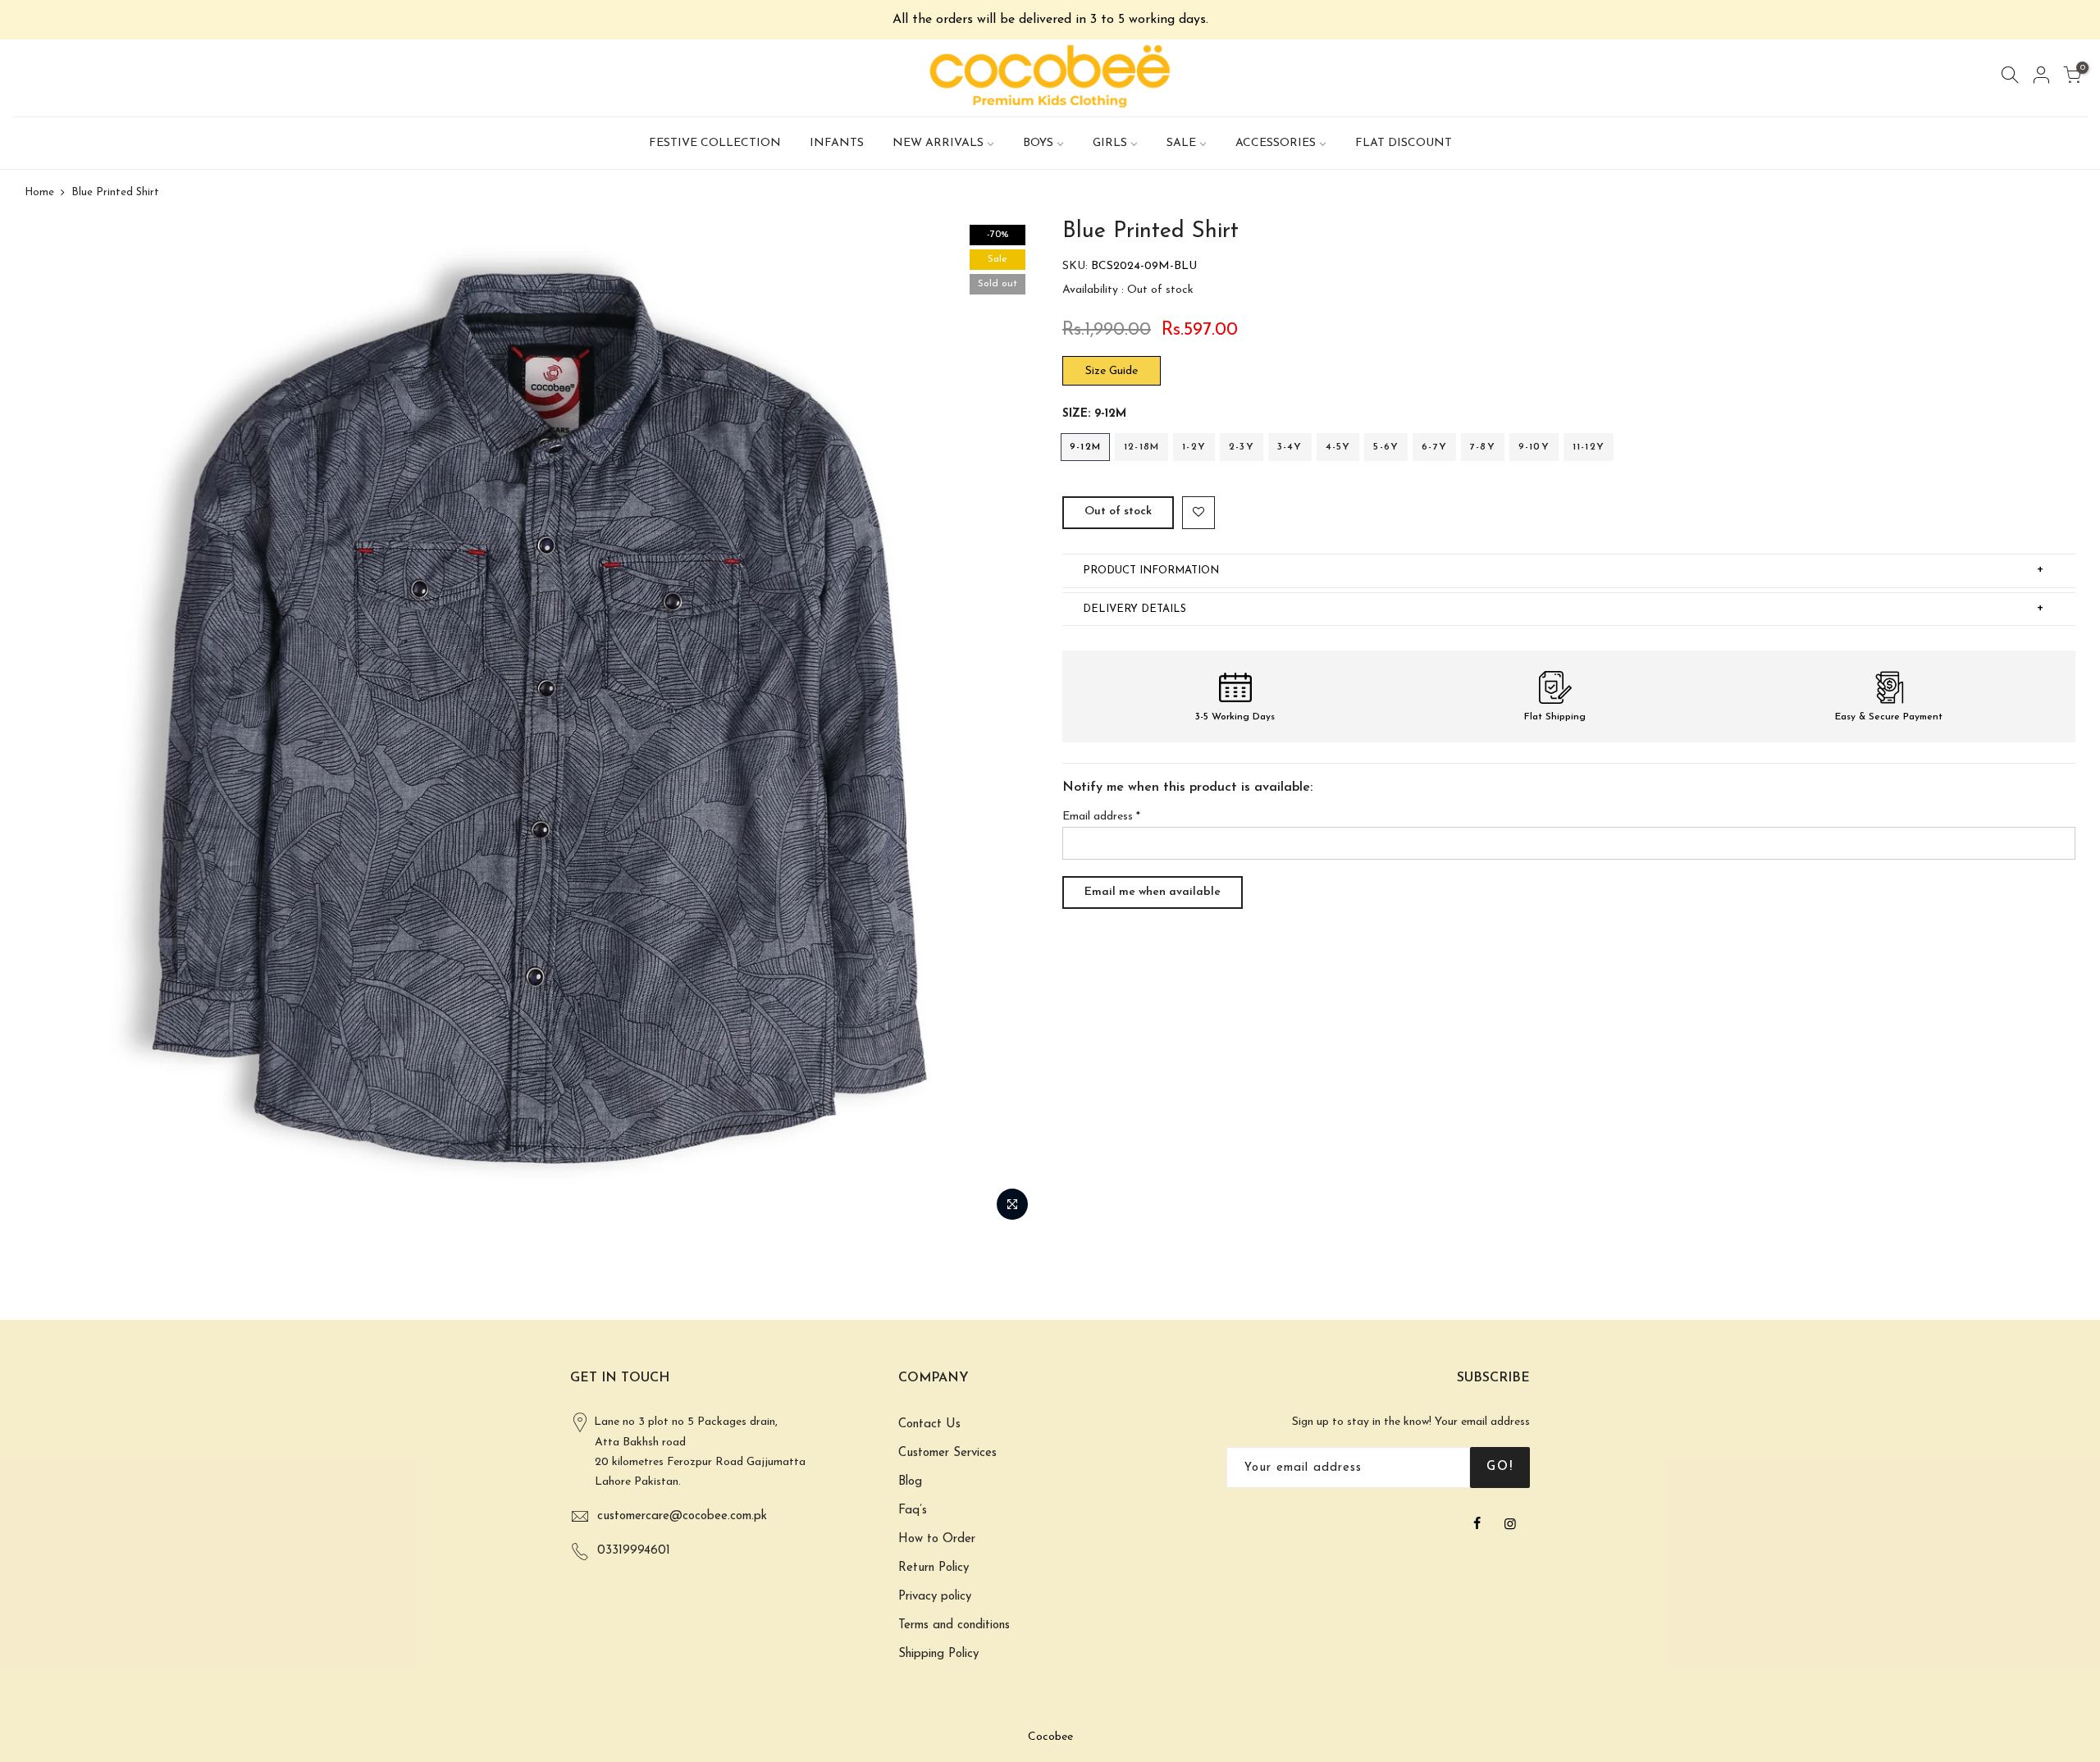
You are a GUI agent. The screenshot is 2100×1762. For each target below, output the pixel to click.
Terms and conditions (954, 1625)
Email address (1101, 817)
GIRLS (1110, 143)
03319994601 (634, 1551)
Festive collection (715, 143)
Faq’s (913, 1511)
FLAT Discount (1404, 143)
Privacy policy (935, 1597)
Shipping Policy (938, 1654)
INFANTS (837, 143)
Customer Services (947, 1453)
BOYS (1038, 143)
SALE (1181, 143)
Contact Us (929, 1424)
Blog (910, 1482)
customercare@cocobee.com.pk (682, 1516)
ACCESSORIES (1276, 143)
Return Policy (934, 1568)
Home (39, 192)
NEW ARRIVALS (938, 143)
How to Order (937, 1539)
